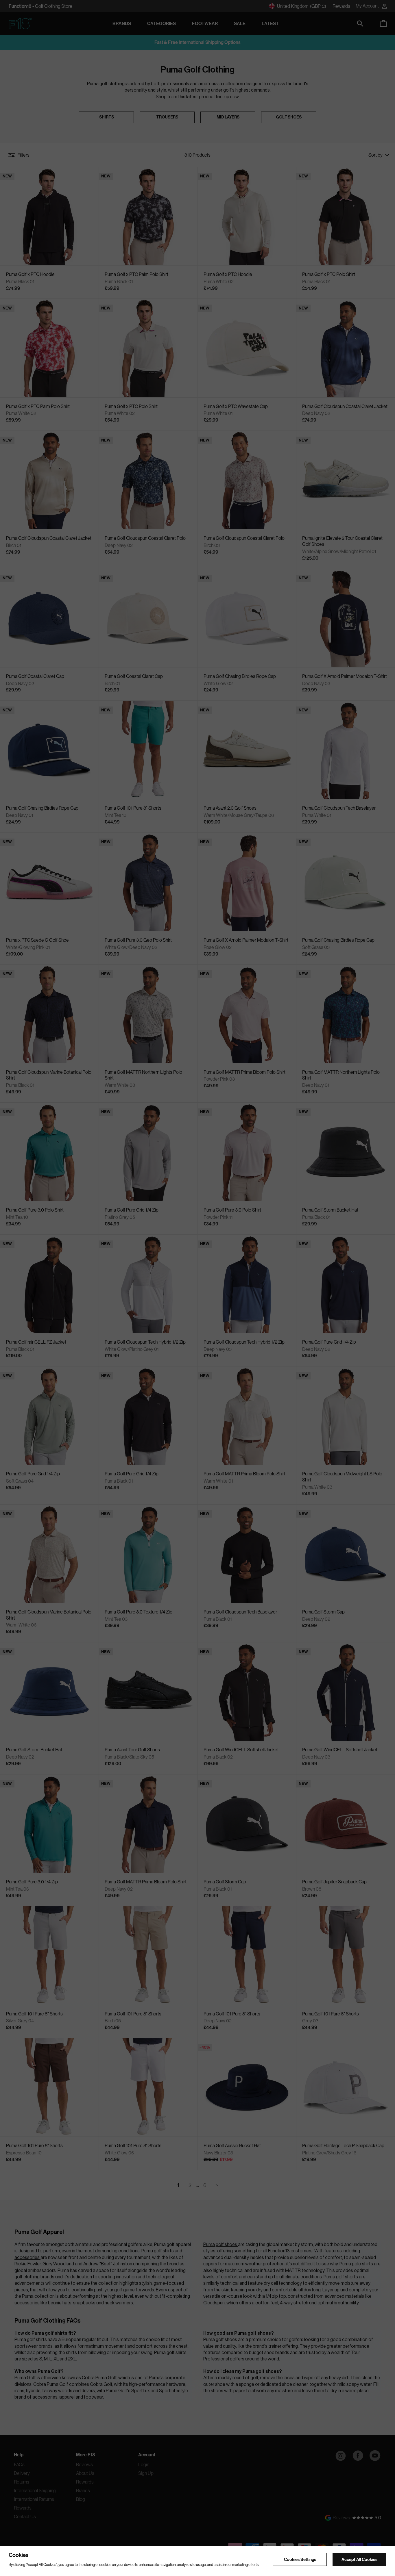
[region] (197, 2561)
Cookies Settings (300, 2559)
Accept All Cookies (359, 2559)
